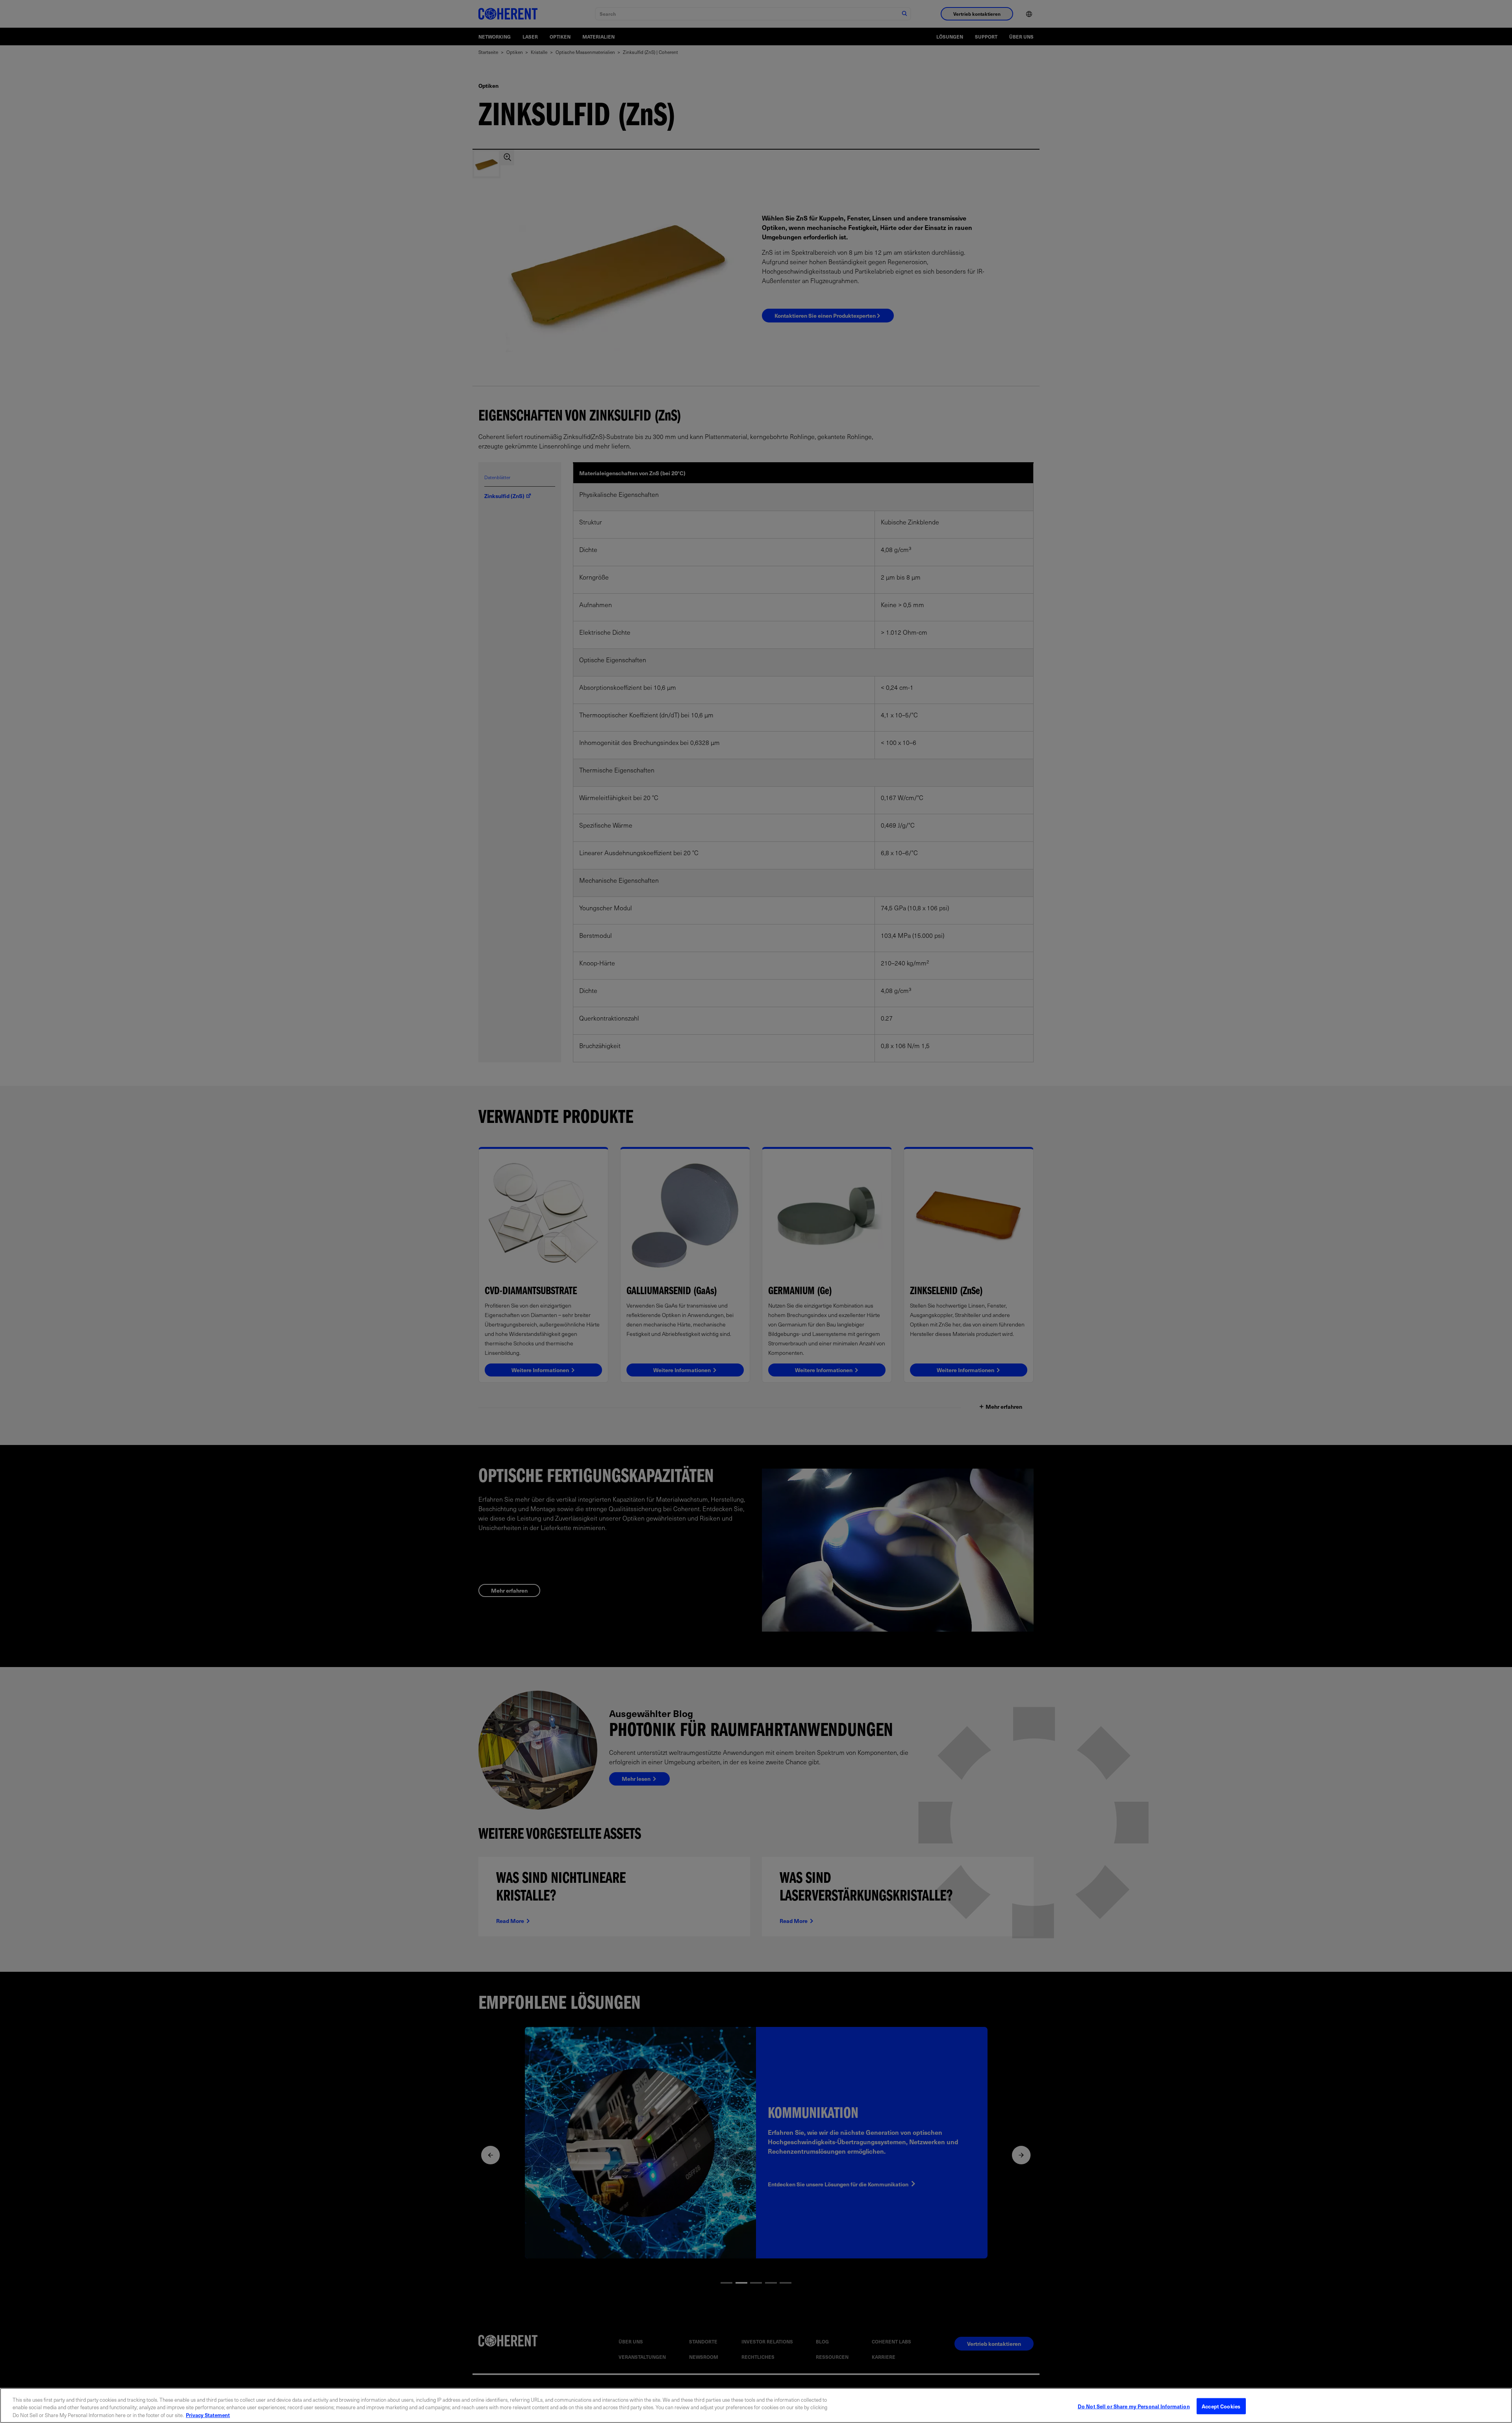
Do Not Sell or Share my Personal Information (1134, 2406)
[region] (756, 2405)
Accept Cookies (1221, 2406)
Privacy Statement (208, 2415)
